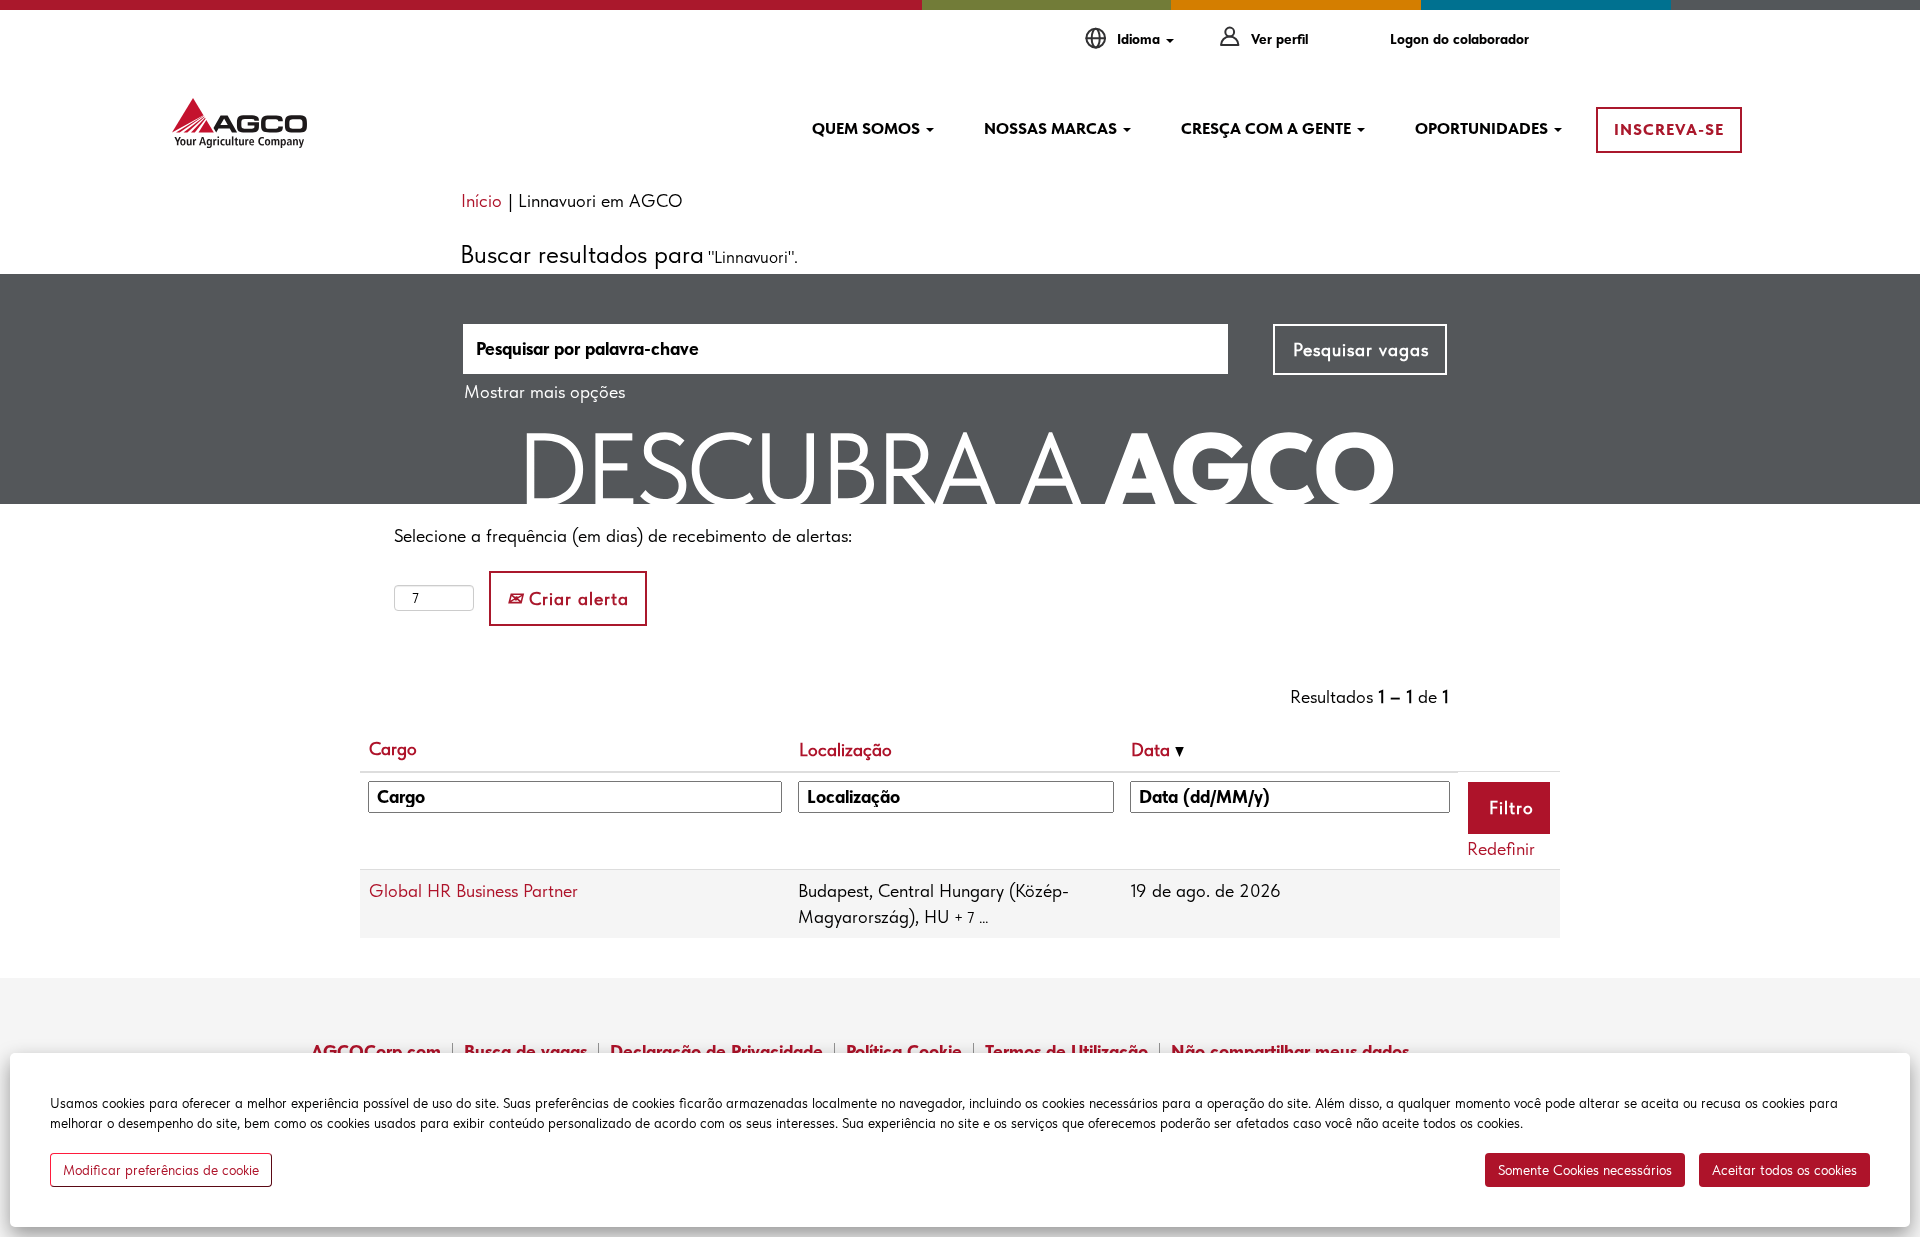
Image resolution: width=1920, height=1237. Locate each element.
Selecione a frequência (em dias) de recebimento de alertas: (623, 535)
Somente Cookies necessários (1585, 1170)
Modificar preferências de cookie (161, 1170)
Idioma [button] (1140, 39)
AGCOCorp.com (376, 1051)
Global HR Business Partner (473, 890)
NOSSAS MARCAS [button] (1052, 128)
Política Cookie (904, 1051)
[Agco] (239, 123)
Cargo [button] (393, 748)
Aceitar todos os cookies (1784, 1170)
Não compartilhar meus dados (1290, 1051)
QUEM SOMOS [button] (868, 128)
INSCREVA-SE (1669, 129)
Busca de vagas (525, 1051)
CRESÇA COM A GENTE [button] (1268, 128)
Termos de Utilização (1066, 1051)
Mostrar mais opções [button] (544, 391)
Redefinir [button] (1501, 848)
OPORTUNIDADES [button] (1483, 128)
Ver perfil (1279, 39)
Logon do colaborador (1459, 39)
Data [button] (1153, 749)
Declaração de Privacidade (716, 1051)
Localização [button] (845, 749)
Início (481, 200)
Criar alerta (576, 598)
